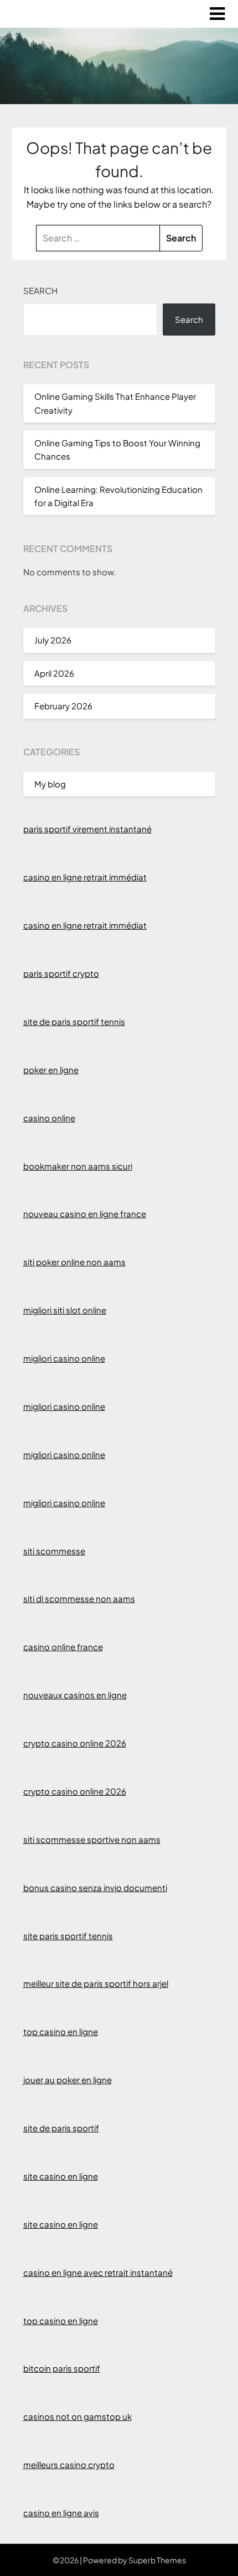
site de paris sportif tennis (74, 1021)
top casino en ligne (61, 2031)
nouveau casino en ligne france (85, 1214)
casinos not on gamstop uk (77, 2416)
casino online (49, 1118)
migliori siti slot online (65, 1310)
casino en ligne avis (61, 2513)
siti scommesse (54, 1551)
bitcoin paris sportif (62, 2368)
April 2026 (54, 673)
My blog (50, 784)
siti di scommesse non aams (79, 1598)
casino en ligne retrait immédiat (85, 877)
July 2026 (53, 640)
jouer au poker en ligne (68, 2080)
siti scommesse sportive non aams (92, 1839)
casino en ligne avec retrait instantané (98, 2272)
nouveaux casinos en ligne (75, 1695)
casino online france (63, 1647)
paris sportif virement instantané (87, 829)
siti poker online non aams (74, 1262)
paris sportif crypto (61, 973)
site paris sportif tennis (68, 1936)
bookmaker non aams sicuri (78, 1166)
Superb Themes (157, 2560)
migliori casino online (64, 1358)
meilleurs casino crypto (69, 2464)
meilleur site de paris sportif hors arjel (96, 1983)
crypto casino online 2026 (75, 1743)
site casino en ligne (61, 2176)
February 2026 (63, 706)
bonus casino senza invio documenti (95, 1887)
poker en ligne (51, 1070)
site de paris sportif (61, 2128)
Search (40, 290)
